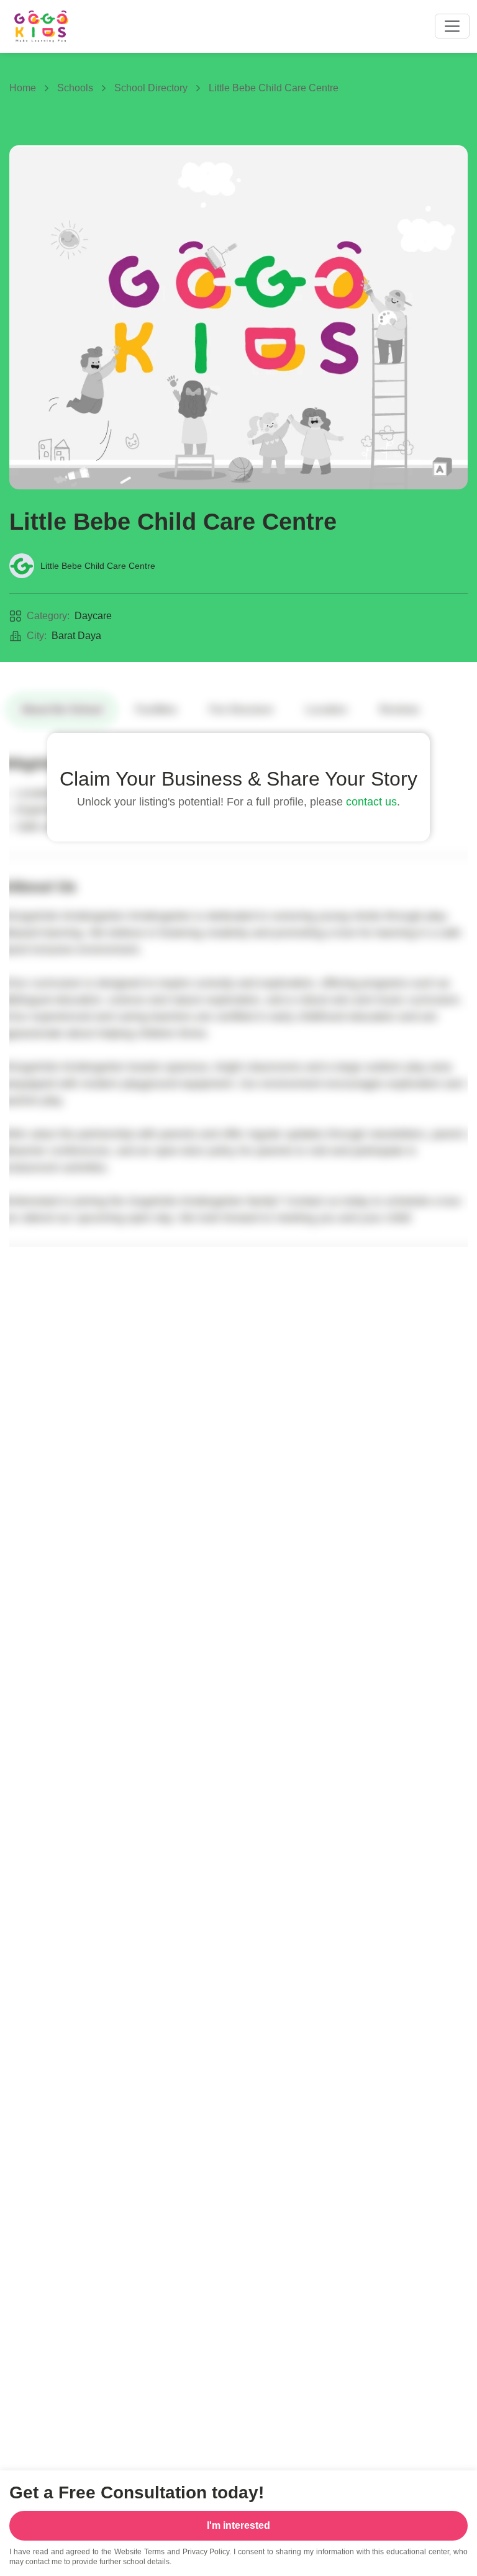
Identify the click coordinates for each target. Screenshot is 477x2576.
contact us (371, 802)
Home (23, 88)
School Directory (151, 88)
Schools (75, 88)
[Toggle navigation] (452, 26)
